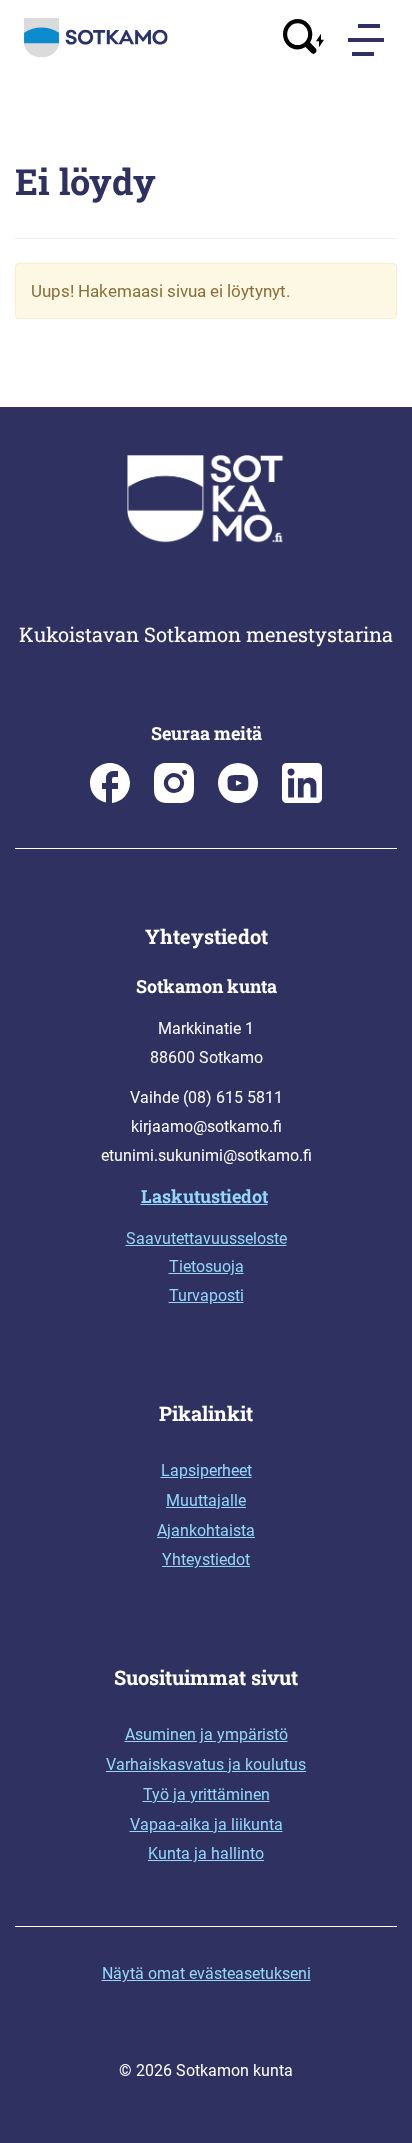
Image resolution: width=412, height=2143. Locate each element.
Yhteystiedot (206, 1559)
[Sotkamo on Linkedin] (302, 797)
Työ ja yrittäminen (206, 1794)
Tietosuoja (206, 1266)
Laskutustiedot (204, 1196)
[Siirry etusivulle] (96, 53)
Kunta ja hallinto (206, 1853)
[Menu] (368, 40)
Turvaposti (206, 1295)
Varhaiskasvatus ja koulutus (206, 1764)
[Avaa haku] (304, 39)
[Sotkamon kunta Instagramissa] (174, 797)
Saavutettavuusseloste (206, 1238)
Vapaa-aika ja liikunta (206, 1824)
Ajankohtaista (206, 1530)
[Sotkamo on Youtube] (238, 797)
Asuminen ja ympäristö (206, 1734)
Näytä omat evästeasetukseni (206, 1973)
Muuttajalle (206, 1500)
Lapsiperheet (206, 1470)
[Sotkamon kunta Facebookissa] (110, 797)
